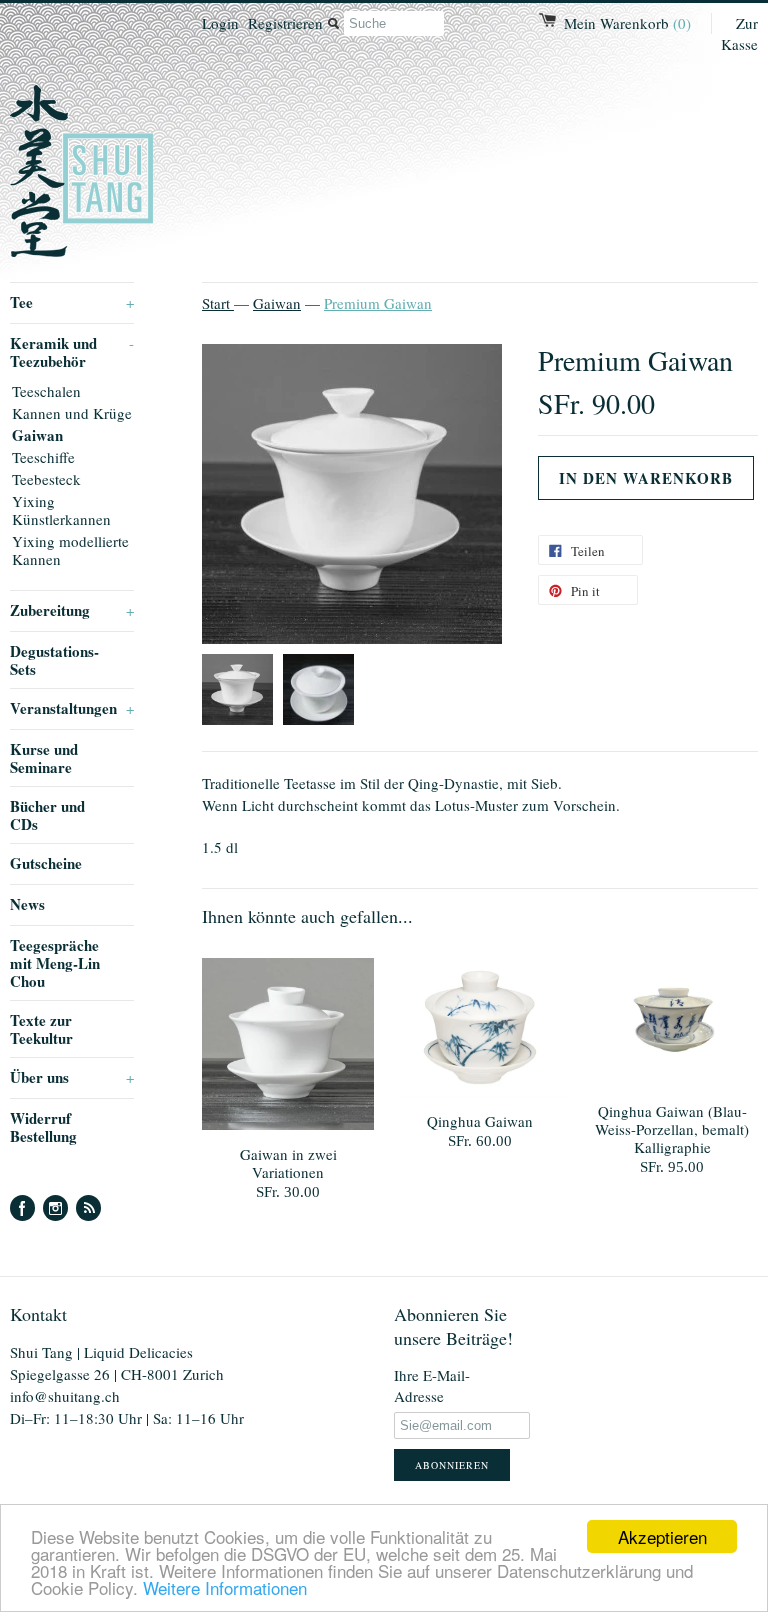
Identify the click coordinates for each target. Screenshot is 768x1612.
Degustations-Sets (54, 660)
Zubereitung (72, 610)
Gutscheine (46, 863)
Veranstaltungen (72, 708)
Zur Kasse (739, 33)
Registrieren (285, 23)
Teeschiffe (43, 457)
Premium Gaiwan (378, 303)
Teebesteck (46, 479)
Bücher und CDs (47, 815)
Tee (72, 302)
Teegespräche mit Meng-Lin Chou (55, 963)
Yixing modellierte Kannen (70, 550)
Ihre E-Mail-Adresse (432, 1385)
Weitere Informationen (225, 1587)
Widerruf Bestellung (43, 1127)
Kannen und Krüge (72, 413)
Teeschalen (46, 391)
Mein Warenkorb (627, 23)
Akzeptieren (662, 1536)
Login (220, 23)
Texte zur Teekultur (41, 1029)
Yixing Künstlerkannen (61, 510)
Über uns (72, 1077)
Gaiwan (37, 435)
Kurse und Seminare (44, 758)
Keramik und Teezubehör (72, 352)
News (27, 904)
